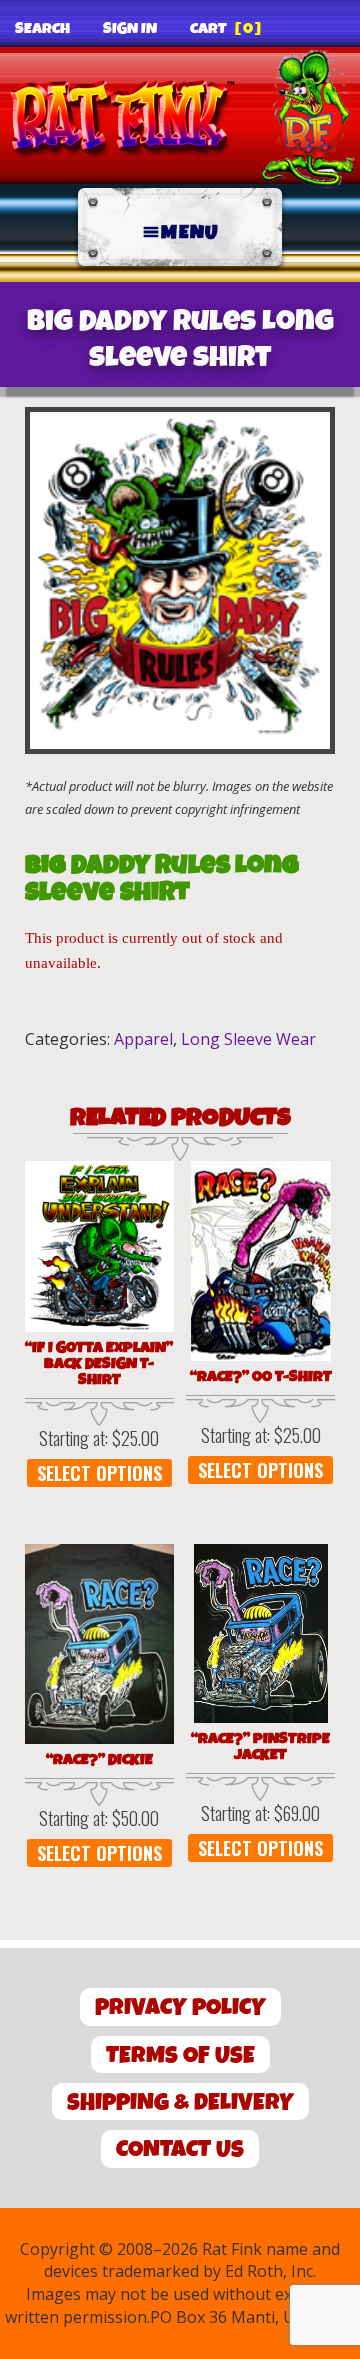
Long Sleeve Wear (248, 1039)
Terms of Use (180, 2055)
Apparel (143, 1039)
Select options (99, 1473)
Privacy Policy (180, 2007)
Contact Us (180, 2149)
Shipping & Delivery (180, 2102)
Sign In (130, 29)
